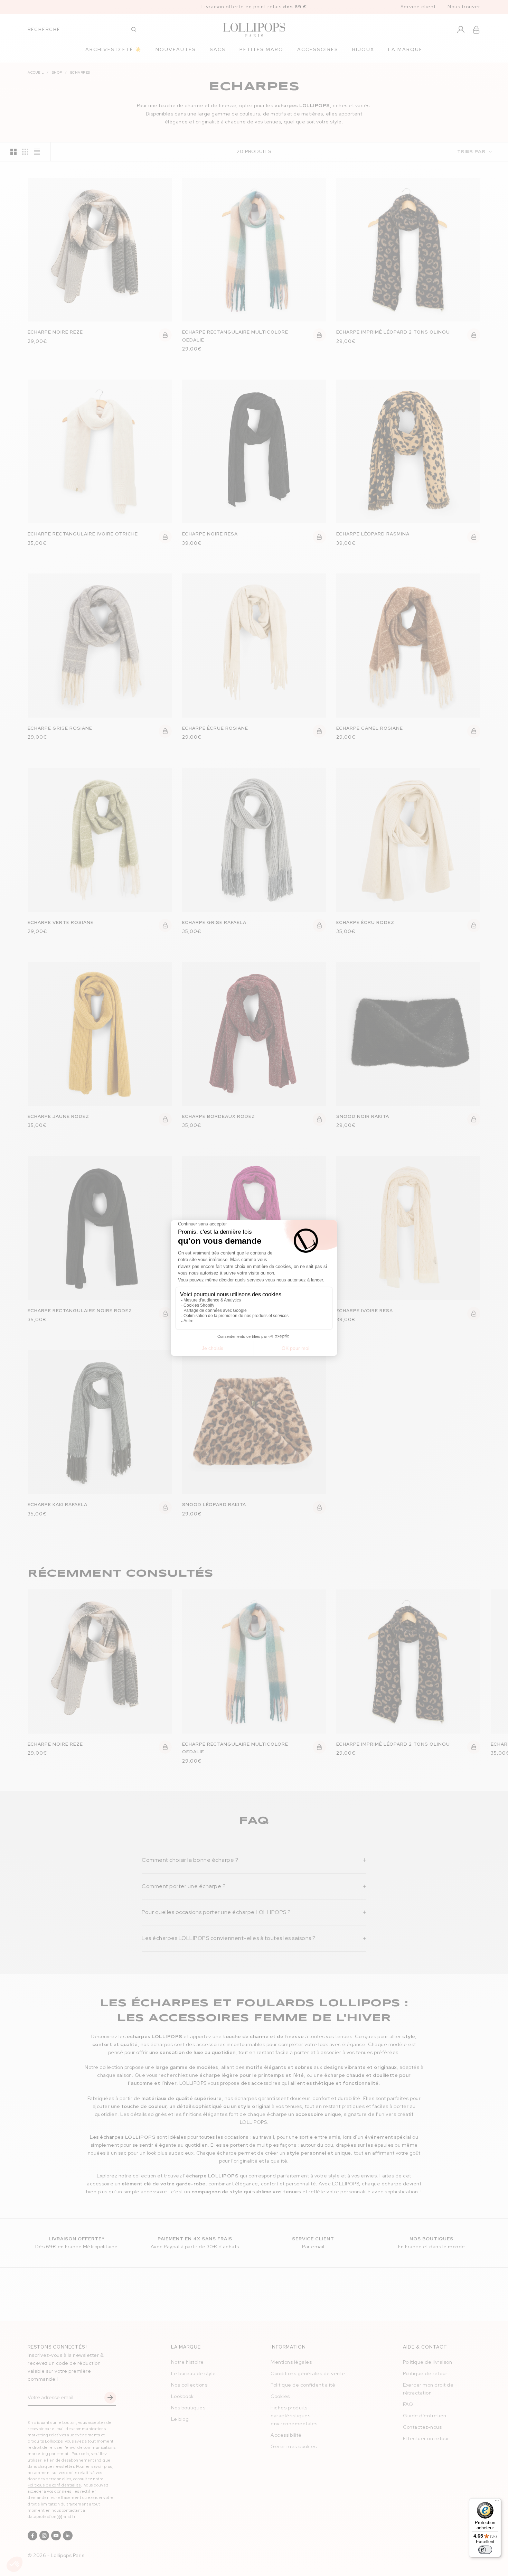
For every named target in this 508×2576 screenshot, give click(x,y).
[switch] (485, 2550)
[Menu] (497, 2502)
